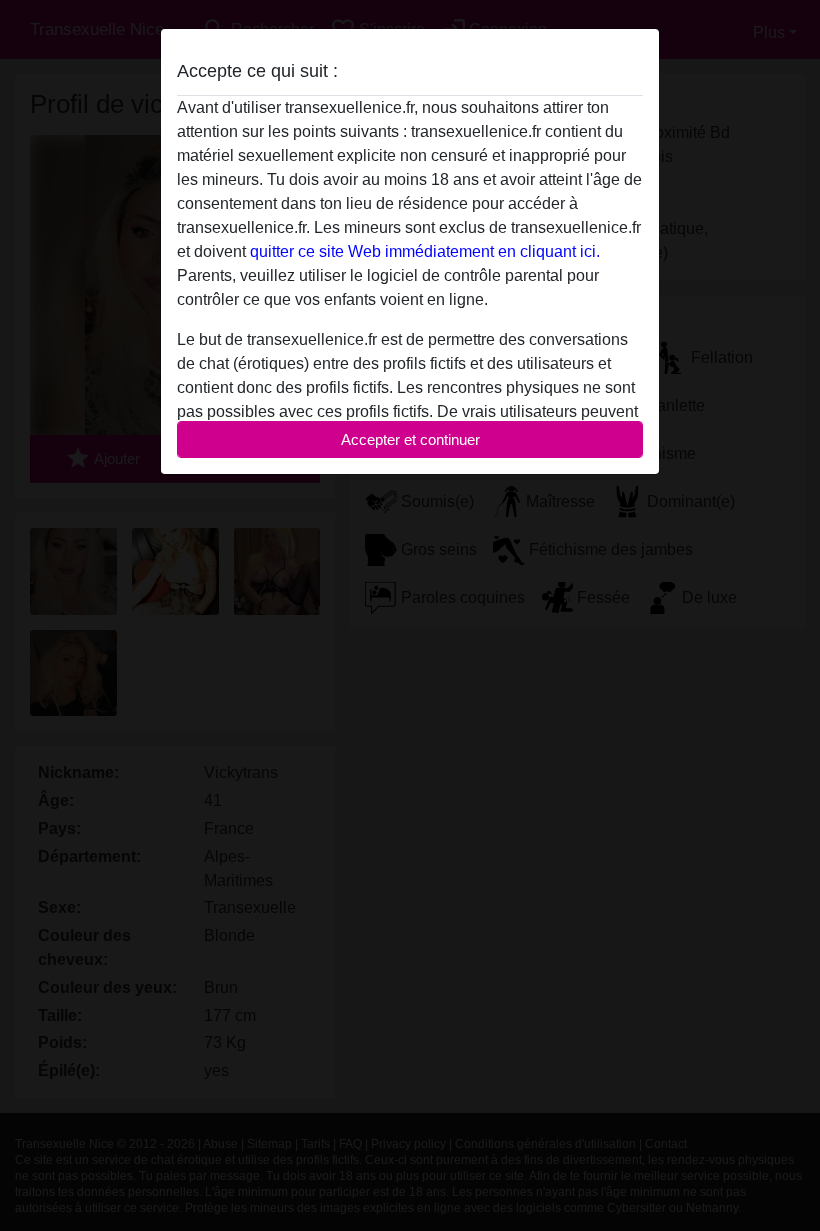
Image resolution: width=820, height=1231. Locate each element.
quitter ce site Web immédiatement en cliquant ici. (425, 251)
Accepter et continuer (410, 439)
